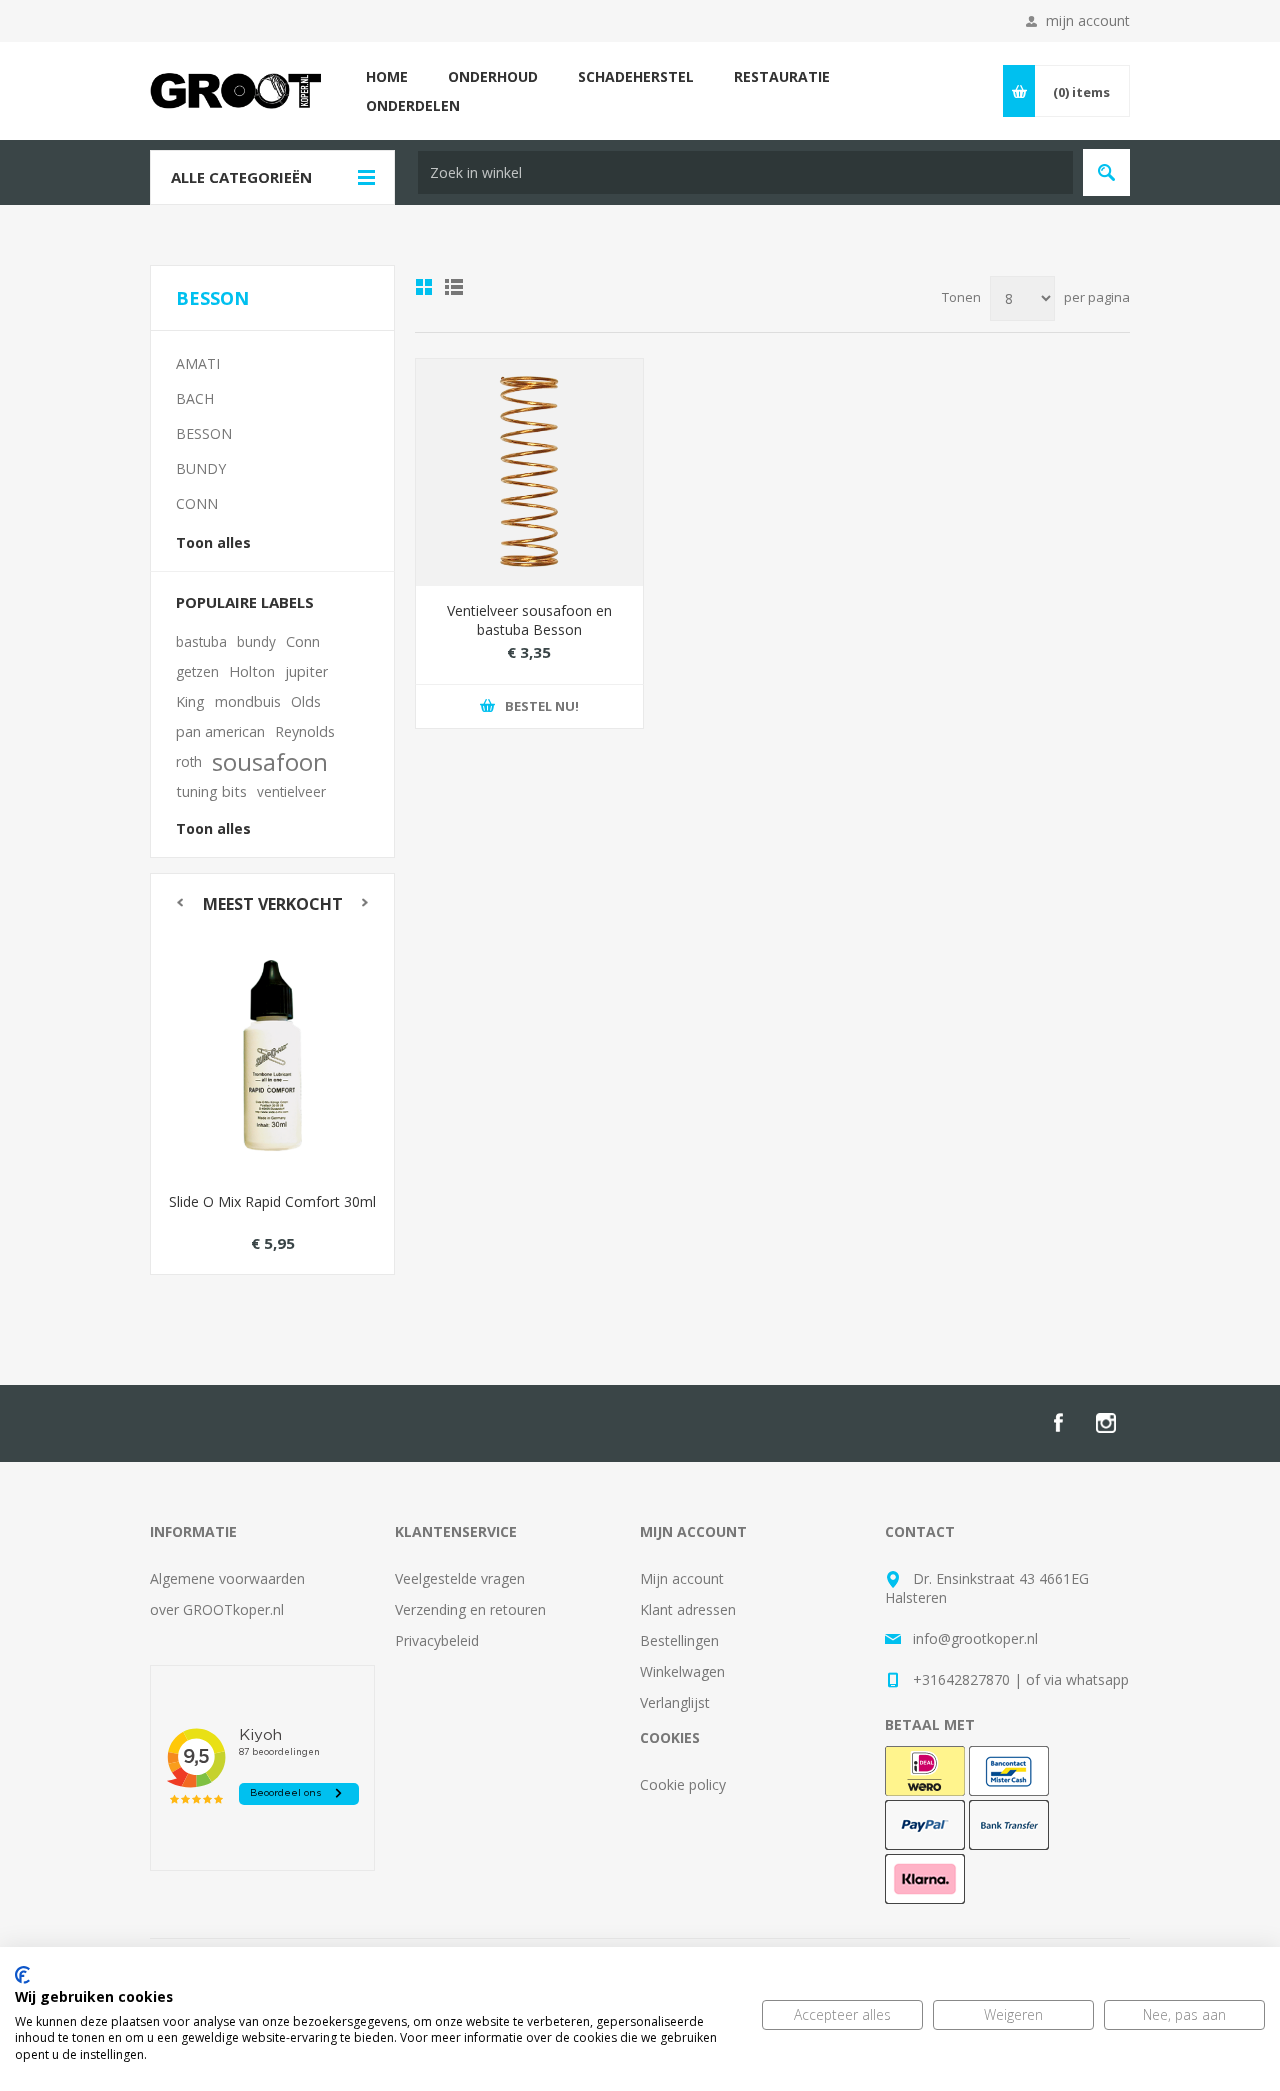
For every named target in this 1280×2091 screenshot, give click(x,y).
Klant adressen (688, 1609)
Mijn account (682, 1578)
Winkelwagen (682, 1671)
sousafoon (270, 762)
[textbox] (745, 172)
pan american (220, 731)
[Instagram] (1106, 1423)
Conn (303, 641)
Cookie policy (683, 1784)
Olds (306, 701)
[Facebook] (1058, 1423)
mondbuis (248, 701)
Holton (252, 671)
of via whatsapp (1077, 1679)
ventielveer (291, 791)
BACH (195, 398)
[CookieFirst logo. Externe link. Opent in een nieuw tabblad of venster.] (22, 1975)
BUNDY (201, 468)
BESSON (204, 433)
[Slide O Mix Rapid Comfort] (272, 1055)
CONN (197, 503)
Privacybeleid (437, 1640)
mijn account (1088, 20)
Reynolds (305, 731)
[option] (272, 1104)
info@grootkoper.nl (975, 1638)
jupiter (306, 671)
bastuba (201, 641)
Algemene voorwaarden (227, 1578)
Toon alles (213, 542)
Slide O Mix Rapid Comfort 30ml (272, 1201)
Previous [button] (179, 902)
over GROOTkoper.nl (217, 1609)
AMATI (198, 363)
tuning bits (211, 791)
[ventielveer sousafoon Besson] (529, 472)
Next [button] (365, 902)
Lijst (454, 287)
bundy (256, 641)
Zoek (1106, 172)
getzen (197, 671)
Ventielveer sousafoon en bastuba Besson (529, 620)
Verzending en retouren (470, 1609)
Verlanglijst (675, 1702)
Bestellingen (679, 1640)
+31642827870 (961, 1679)
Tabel (424, 287)
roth (189, 761)
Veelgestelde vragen (460, 1578)
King (190, 701)
